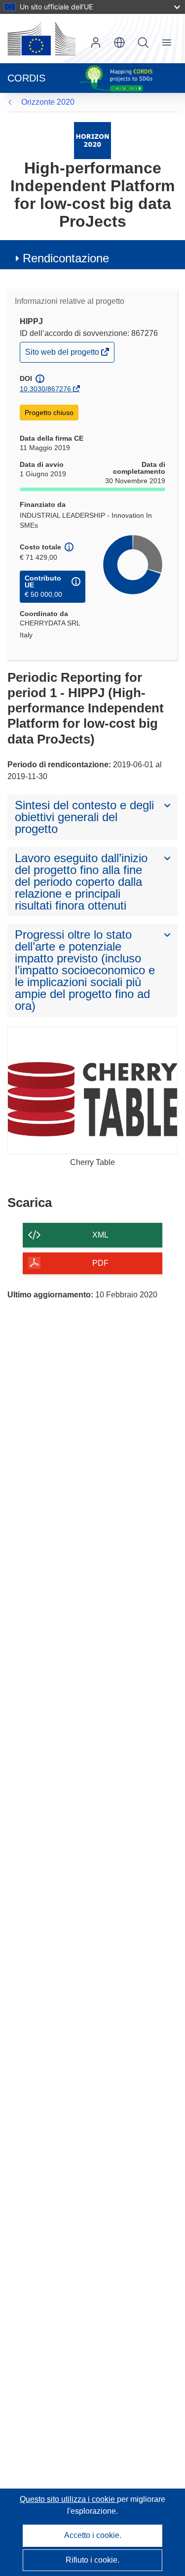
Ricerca (143, 42)
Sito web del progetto (63, 354)
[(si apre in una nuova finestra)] (41, 39)
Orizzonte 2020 (48, 102)
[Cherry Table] (92, 1091)
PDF (100, 1263)
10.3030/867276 (45, 389)
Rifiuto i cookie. (92, 2560)
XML (100, 1235)
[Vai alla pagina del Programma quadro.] (92, 140)
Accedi (96, 42)
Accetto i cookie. (93, 2535)
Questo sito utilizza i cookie (68, 2499)
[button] (119, 42)
